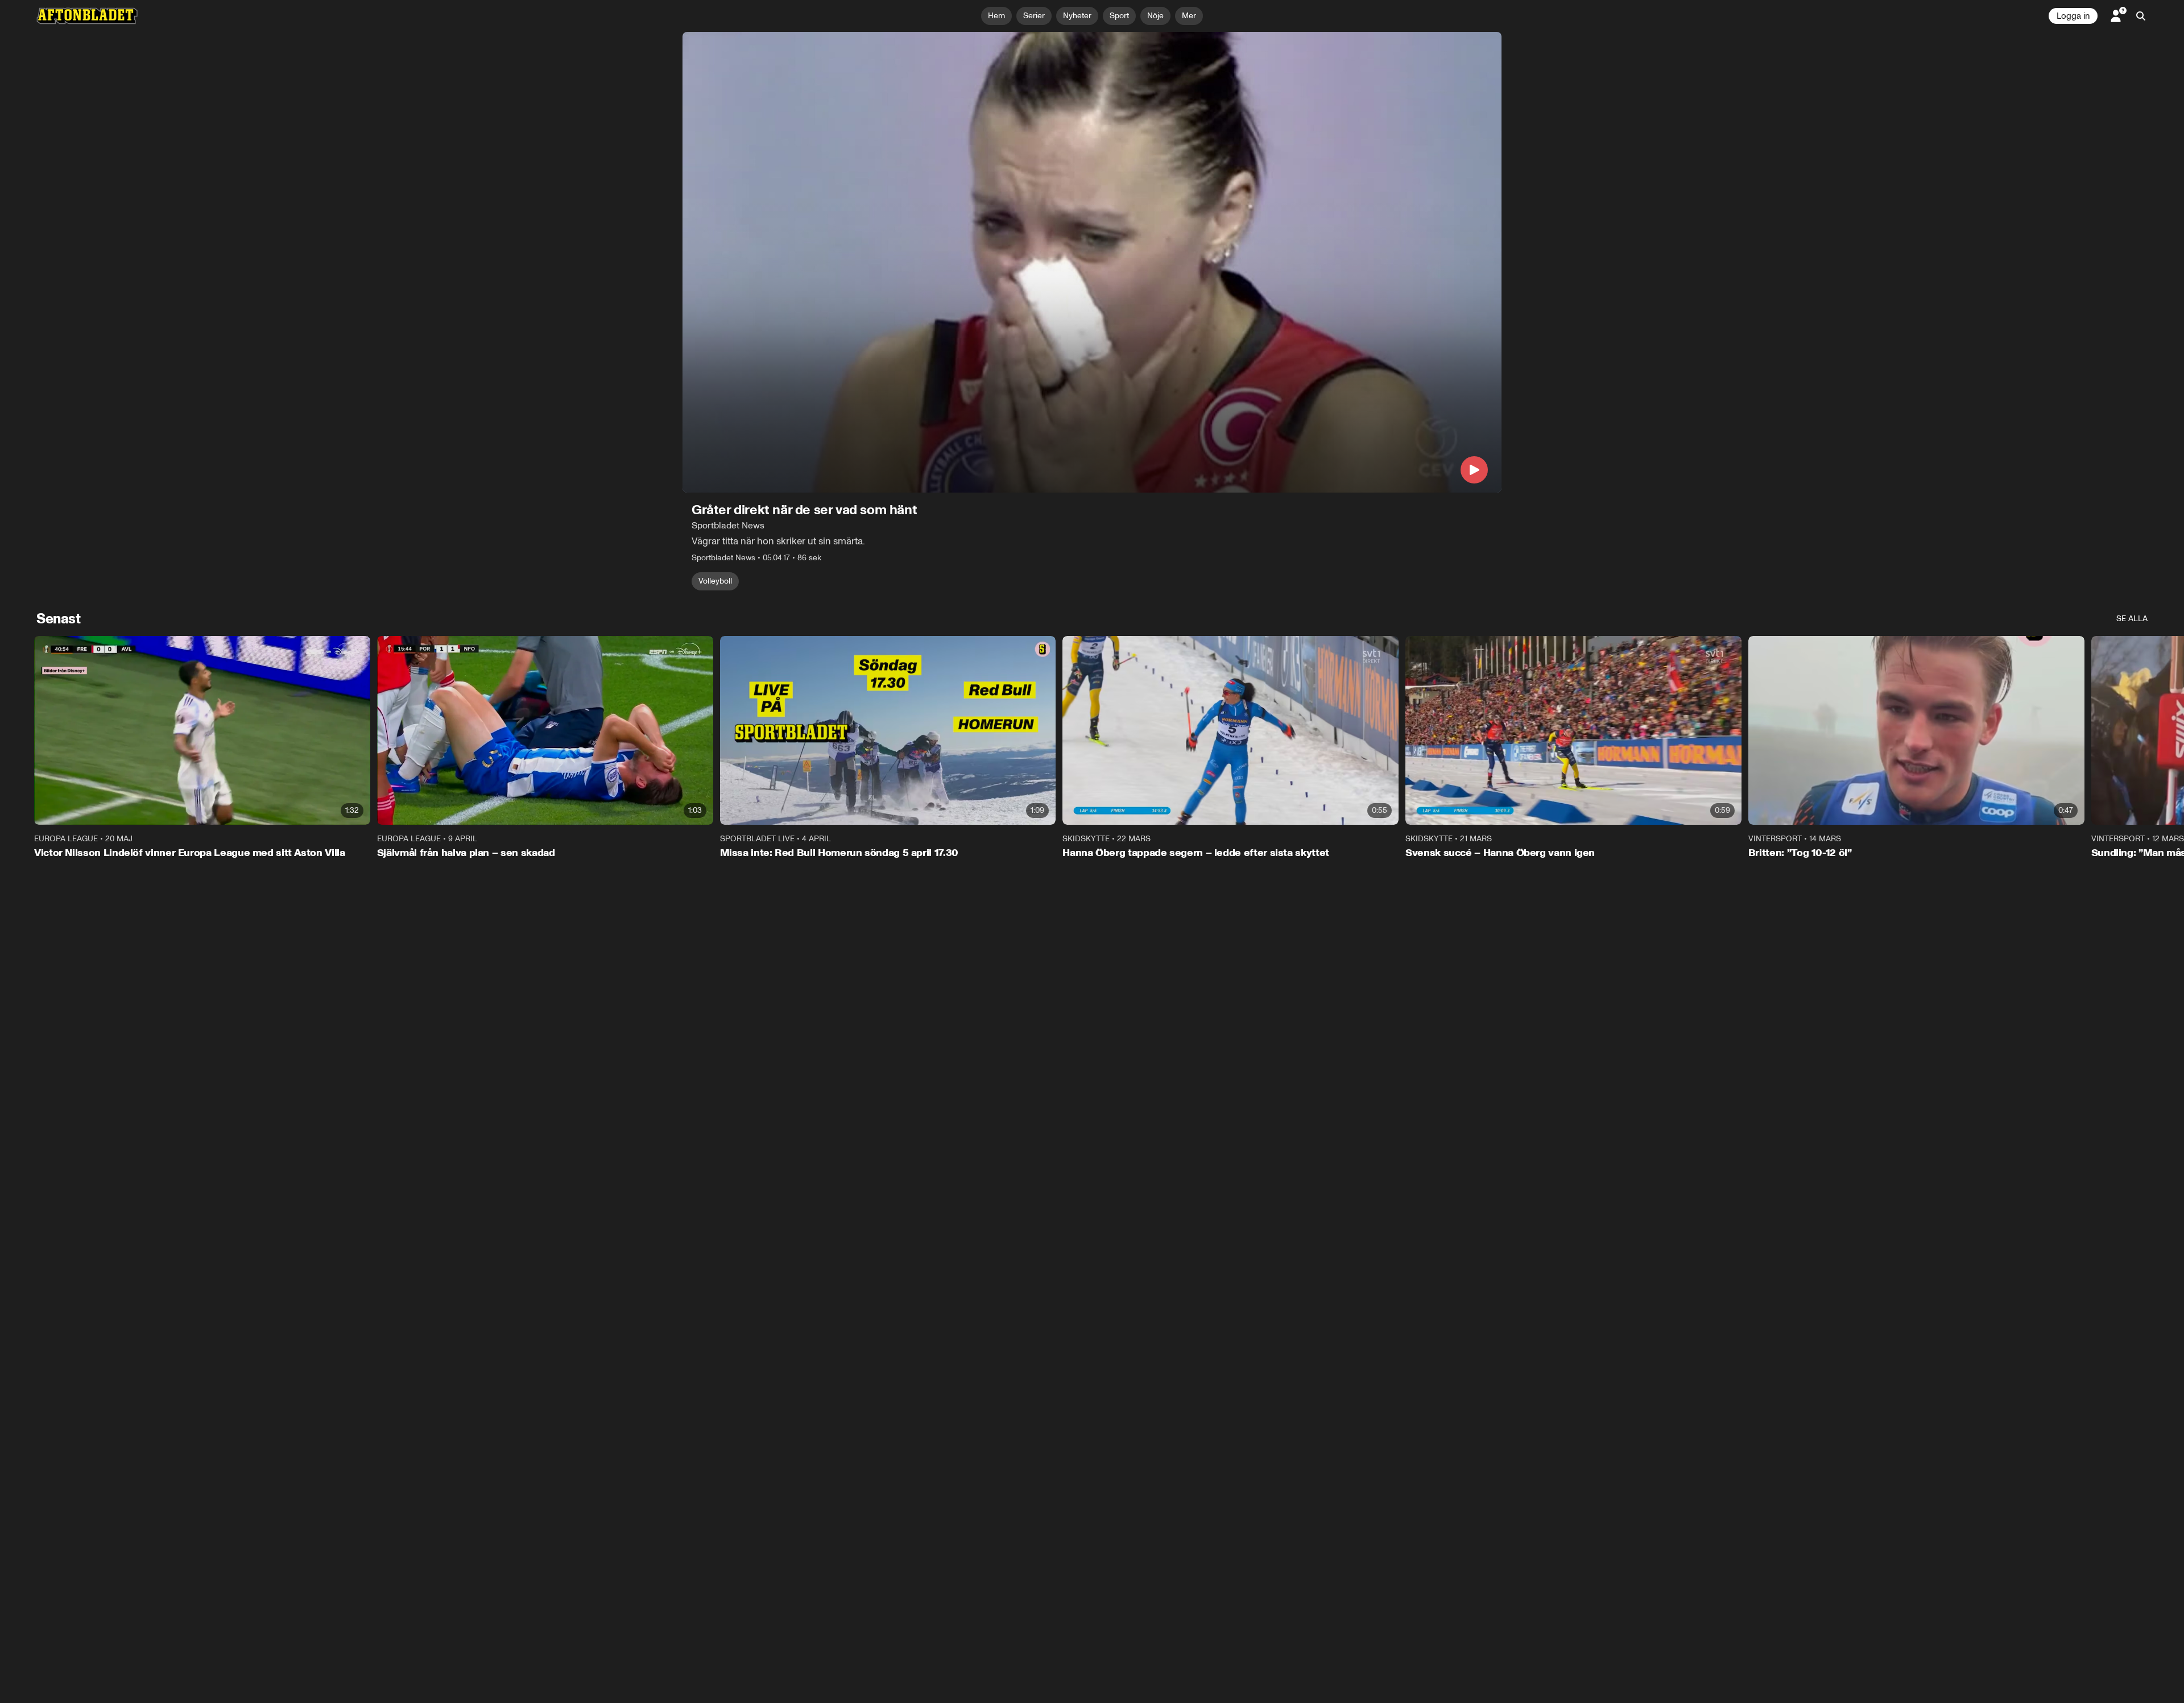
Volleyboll (715, 581)
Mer (1189, 16)
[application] (1092, 262)
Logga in (2073, 16)
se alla (2132, 619)
